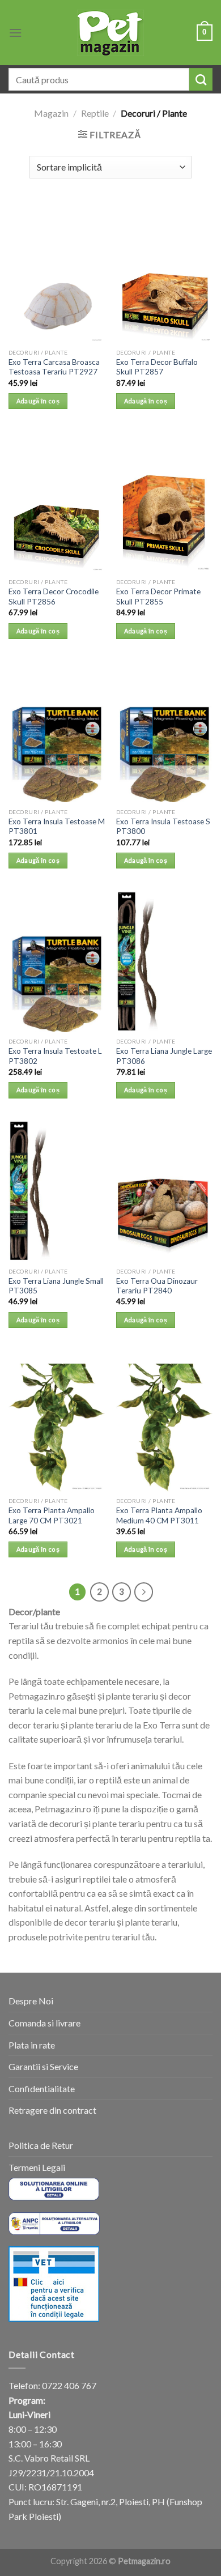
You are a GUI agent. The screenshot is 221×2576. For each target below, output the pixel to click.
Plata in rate (32, 2045)
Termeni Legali (37, 2167)
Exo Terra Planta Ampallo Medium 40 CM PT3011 (159, 1515)
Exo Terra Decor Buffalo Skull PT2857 (157, 367)
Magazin (51, 113)
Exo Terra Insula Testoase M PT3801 (57, 827)
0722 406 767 (69, 2385)
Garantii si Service (43, 2066)
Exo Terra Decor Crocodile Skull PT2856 (54, 597)
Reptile (95, 113)
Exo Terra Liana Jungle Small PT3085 (56, 1286)
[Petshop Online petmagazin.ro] (110, 33)
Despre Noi (31, 2001)
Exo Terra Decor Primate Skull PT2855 (158, 597)
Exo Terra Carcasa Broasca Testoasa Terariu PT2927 (54, 367)
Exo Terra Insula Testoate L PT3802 (55, 1056)
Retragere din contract (52, 2110)
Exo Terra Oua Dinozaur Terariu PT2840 (157, 1286)
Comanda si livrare (44, 2023)
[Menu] (15, 33)
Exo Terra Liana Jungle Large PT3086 (164, 1056)
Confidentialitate (42, 2089)
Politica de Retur (41, 2145)
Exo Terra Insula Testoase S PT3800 (163, 827)
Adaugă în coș (38, 401)
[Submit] (201, 79)
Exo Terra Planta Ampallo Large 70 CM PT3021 (52, 1515)
